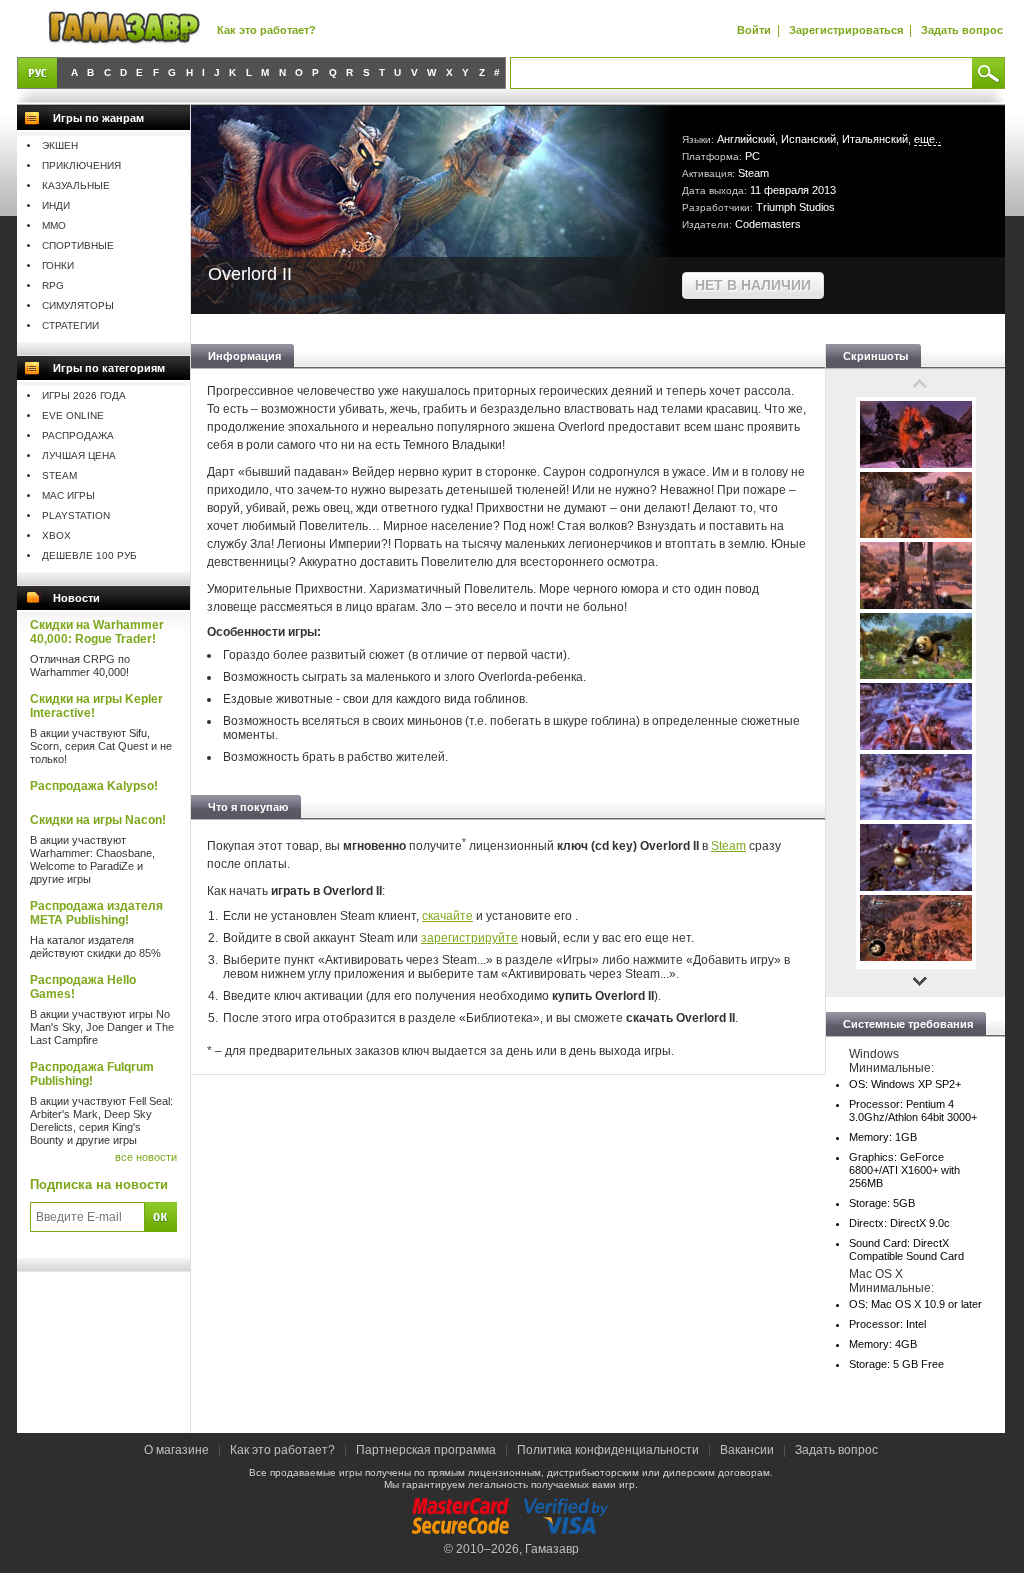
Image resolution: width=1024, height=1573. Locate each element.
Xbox (56, 535)
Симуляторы (78, 305)
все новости (146, 1157)
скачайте (447, 916)
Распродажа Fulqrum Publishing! (92, 1074)
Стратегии (70, 325)
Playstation (76, 515)
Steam (59, 475)
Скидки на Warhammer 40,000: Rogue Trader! (97, 632)
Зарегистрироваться (846, 30)
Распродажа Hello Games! (83, 987)
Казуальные (76, 185)
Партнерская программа (426, 1450)
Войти (754, 30)
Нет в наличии (753, 285)
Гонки (58, 265)
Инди (56, 205)
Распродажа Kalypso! (94, 786)
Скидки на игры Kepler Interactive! (96, 706)
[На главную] (124, 28)
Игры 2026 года (84, 395)
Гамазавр (552, 1549)
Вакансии (747, 1450)
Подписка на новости (99, 1184)
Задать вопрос (962, 30)
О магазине (178, 1450)
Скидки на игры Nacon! (98, 820)
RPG (53, 285)
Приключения (81, 165)
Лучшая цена (79, 455)
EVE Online (73, 415)
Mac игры (68, 495)
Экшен (60, 145)
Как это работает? (266, 30)
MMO (54, 225)
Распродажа (78, 435)
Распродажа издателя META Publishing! (96, 913)
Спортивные (78, 245)
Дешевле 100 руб (89, 555)
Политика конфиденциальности (608, 1450)
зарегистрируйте (469, 938)
